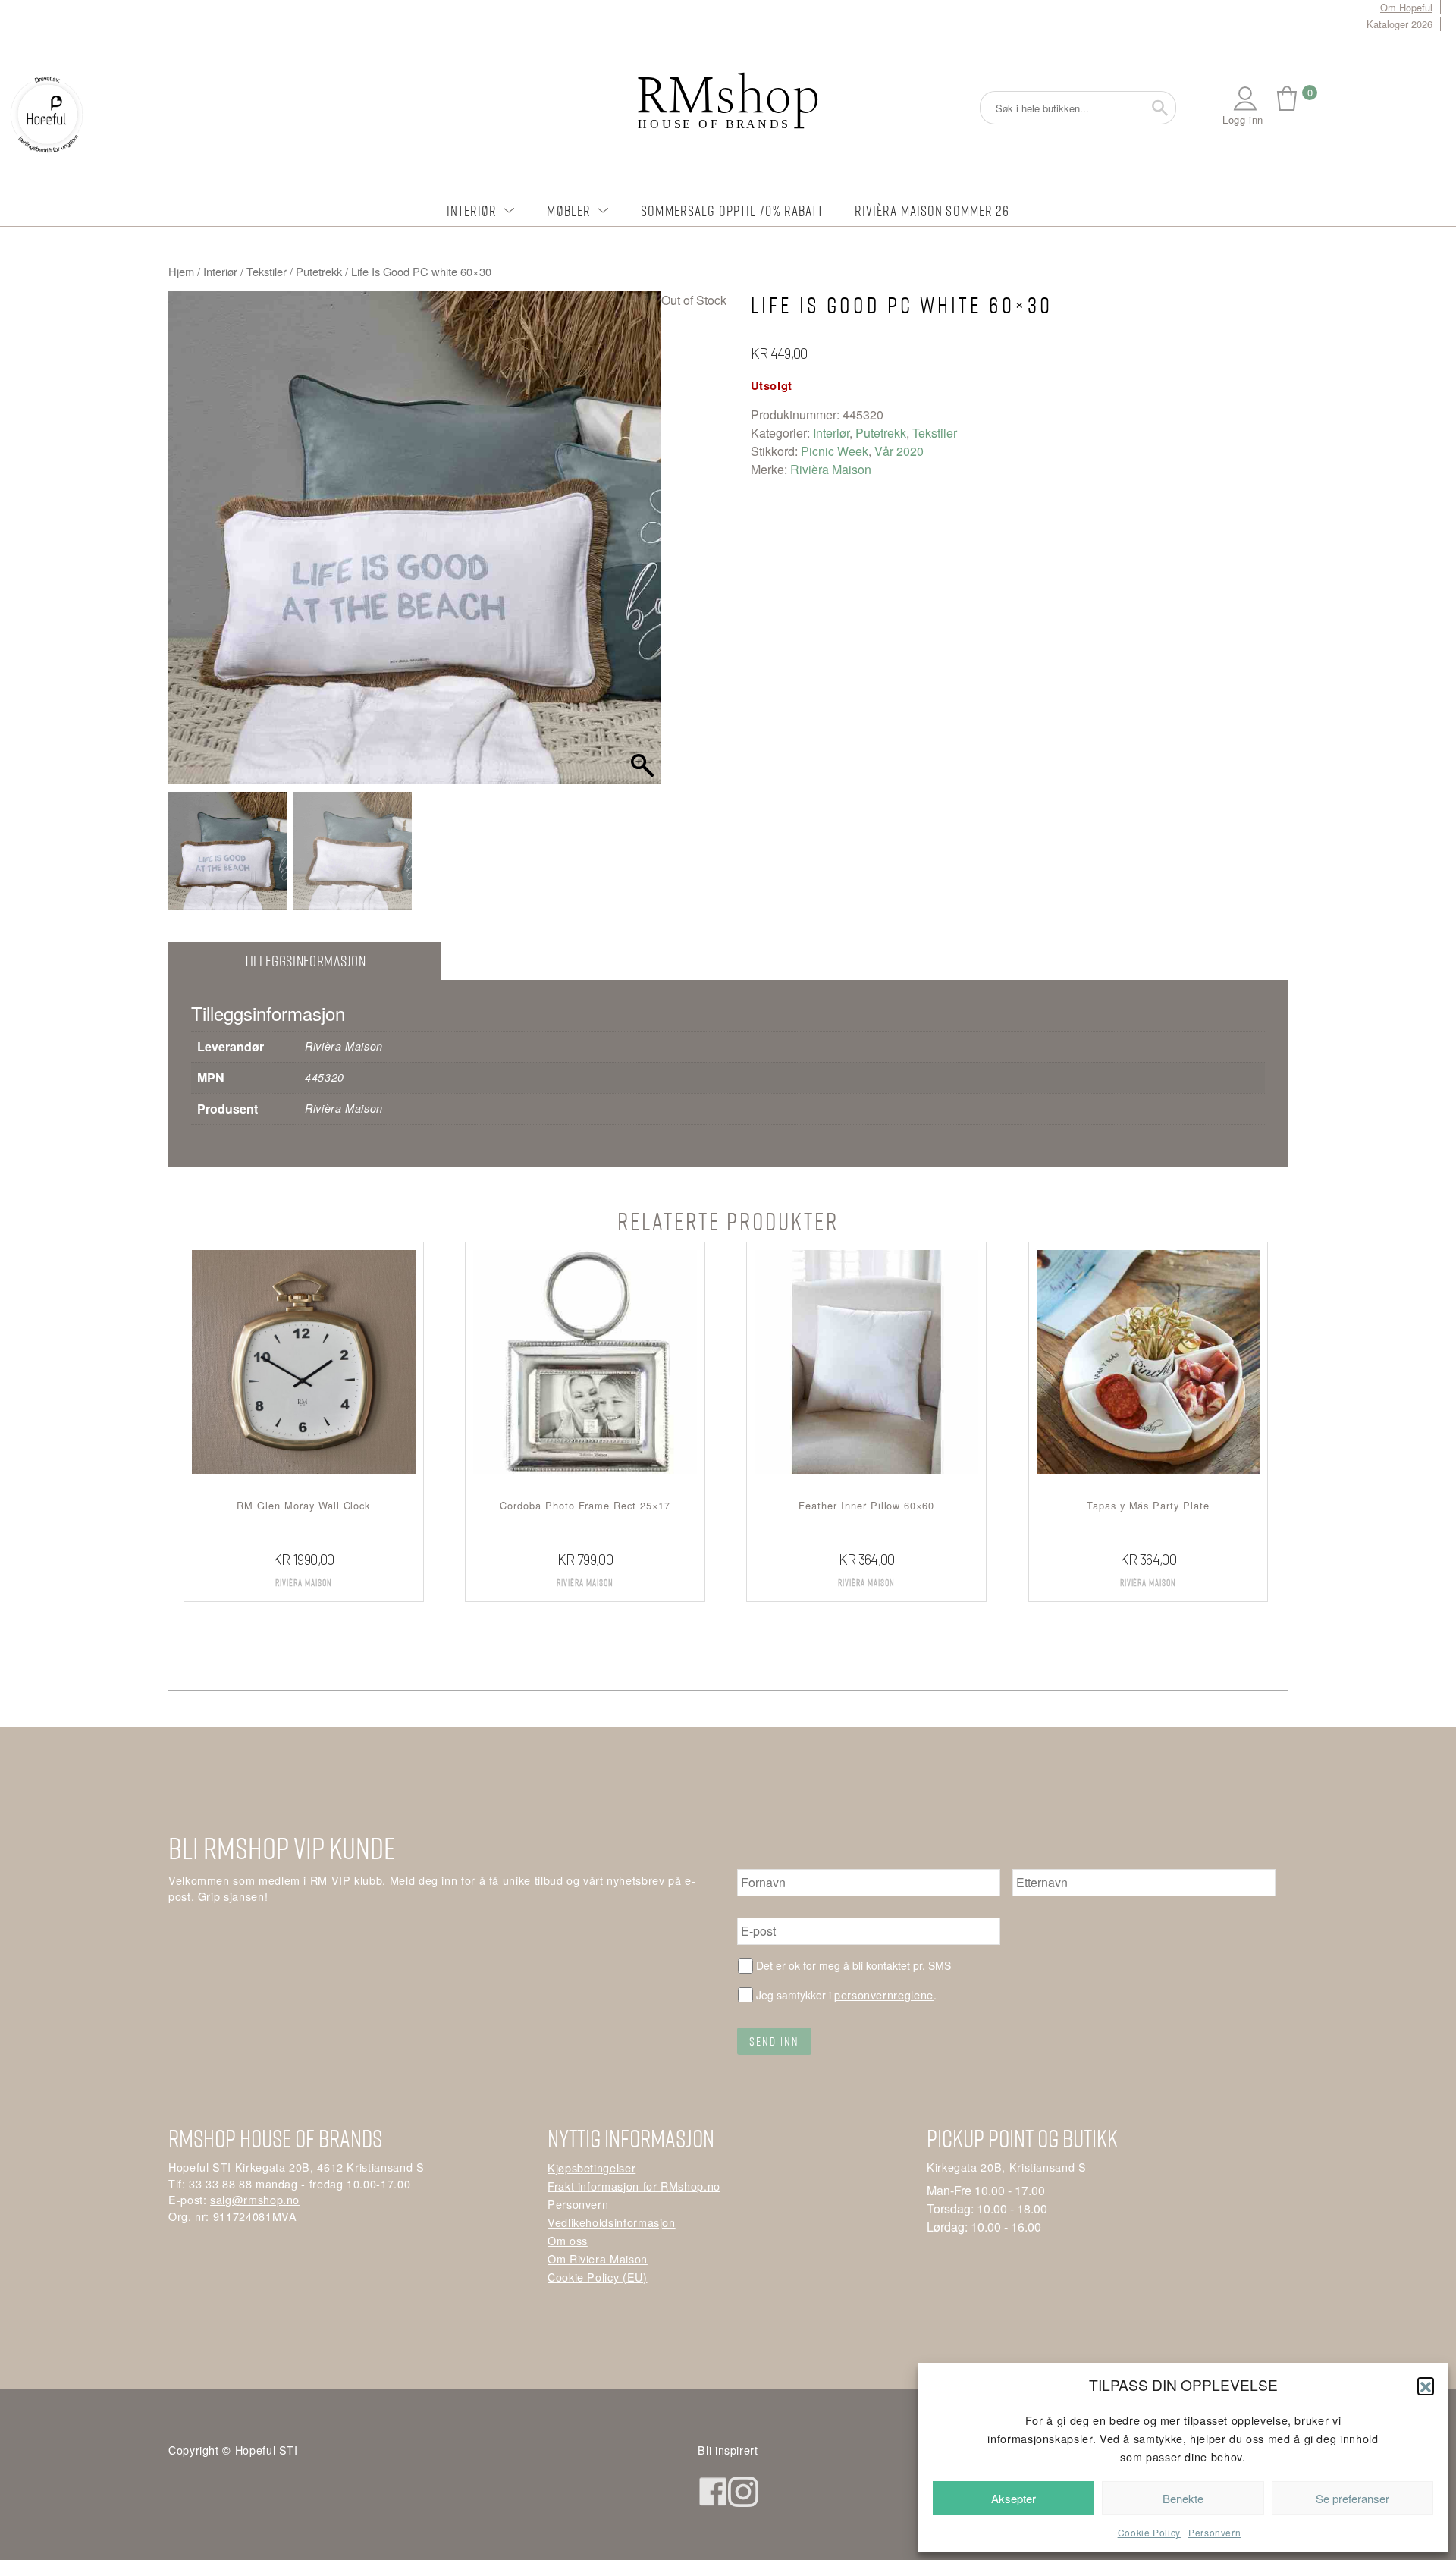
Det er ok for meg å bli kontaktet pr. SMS (854, 1965)
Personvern (1214, 2532)
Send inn (774, 2041)
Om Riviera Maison (598, 2258)
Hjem (181, 271)
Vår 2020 (899, 451)
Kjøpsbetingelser (591, 2167)
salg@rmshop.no (255, 2199)
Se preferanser (1352, 2498)
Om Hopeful (1406, 7)
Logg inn (1243, 119)
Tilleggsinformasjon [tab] (305, 961)
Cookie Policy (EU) (598, 2277)
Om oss (568, 2240)
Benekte (1183, 2498)
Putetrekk (319, 271)
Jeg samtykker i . (846, 1995)
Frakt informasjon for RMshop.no (634, 2186)
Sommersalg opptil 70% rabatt (732, 210)
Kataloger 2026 (1400, 24)
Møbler (569, 210)
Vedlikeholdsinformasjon (612, 2222)
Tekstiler (267, 271)
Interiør (472, 210)
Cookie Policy (1149, 2532)
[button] (1426, 2386)
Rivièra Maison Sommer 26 (932, 210)
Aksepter (1014, 2498)
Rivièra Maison (831, 469)
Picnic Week (835, 451)
